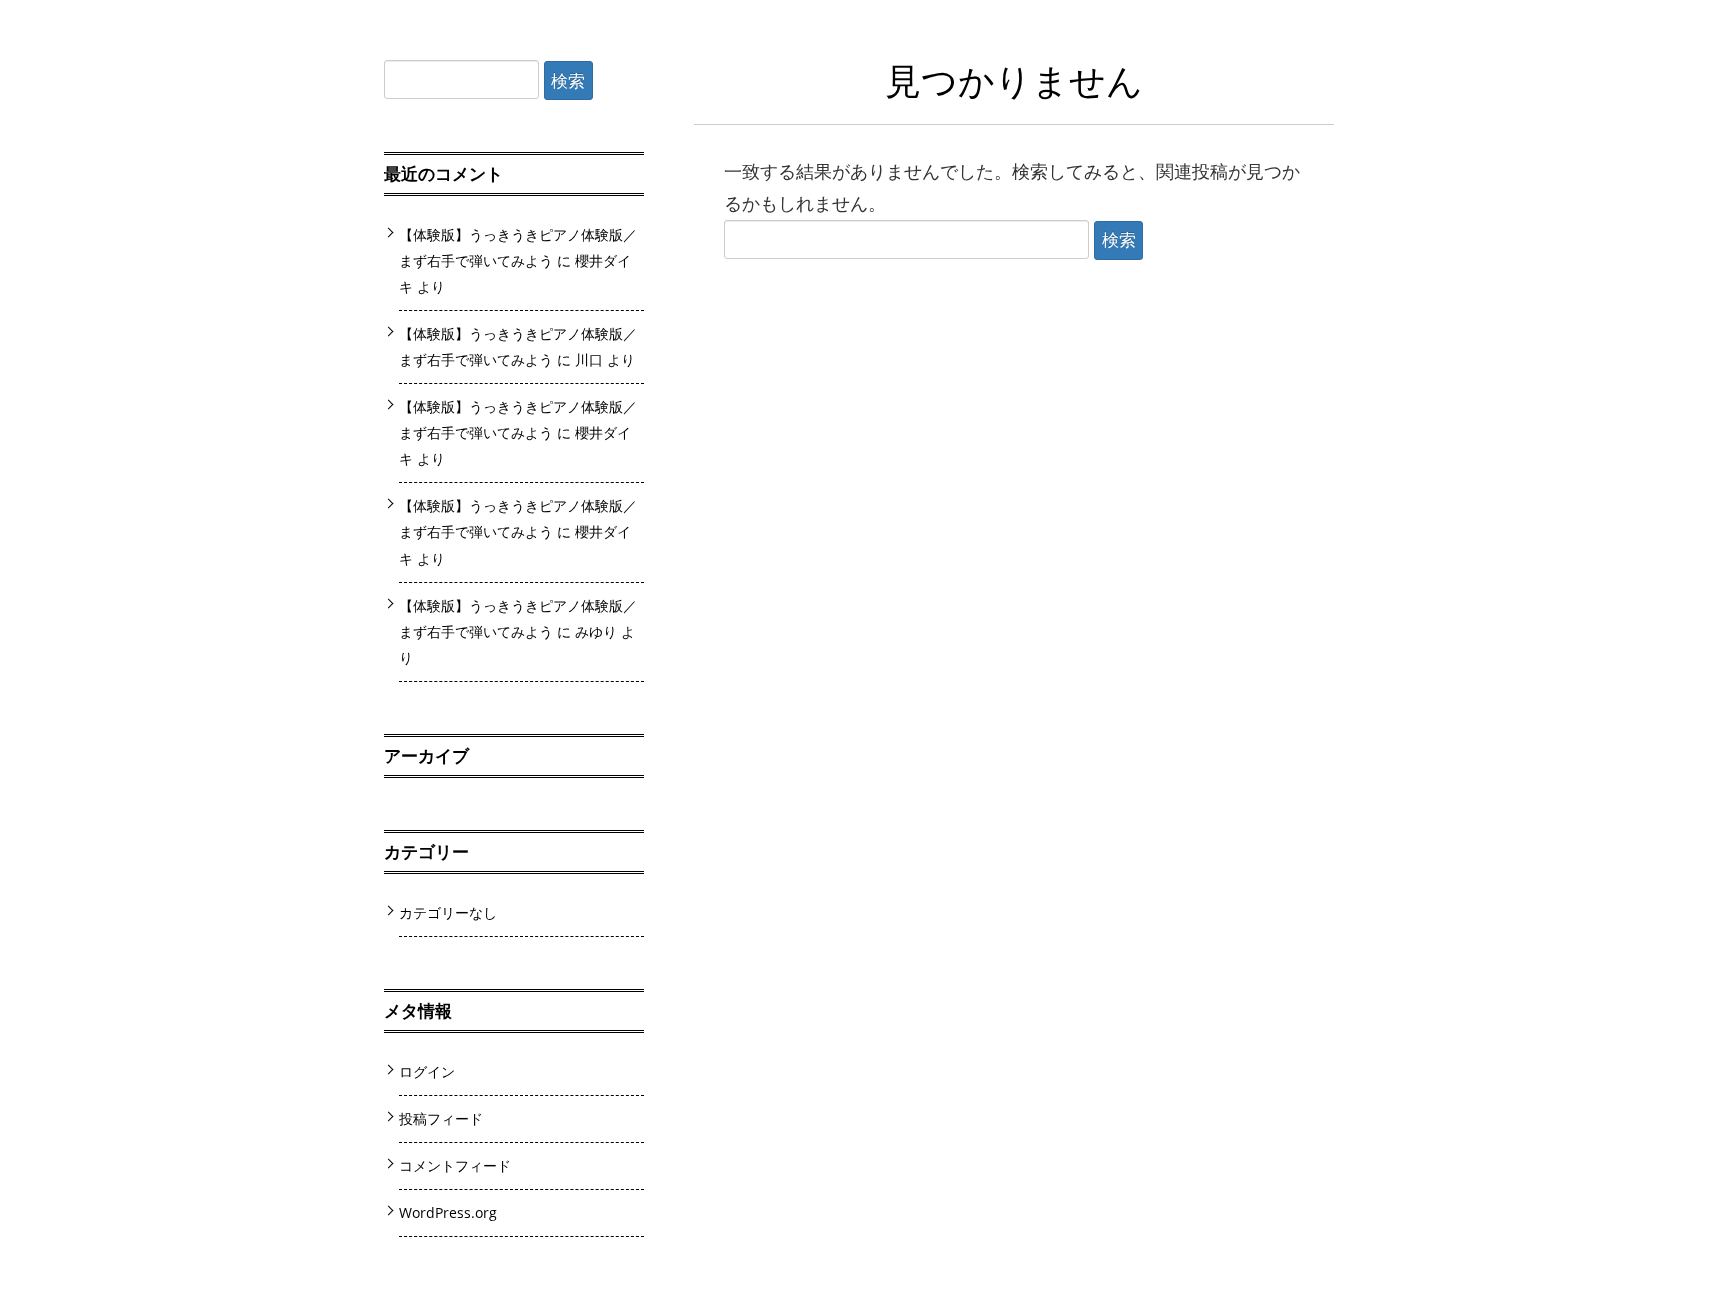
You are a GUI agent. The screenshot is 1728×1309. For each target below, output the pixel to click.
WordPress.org (448, 1212)
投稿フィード (441, 1118)
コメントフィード (455, 1165)
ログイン (427, 1071)
